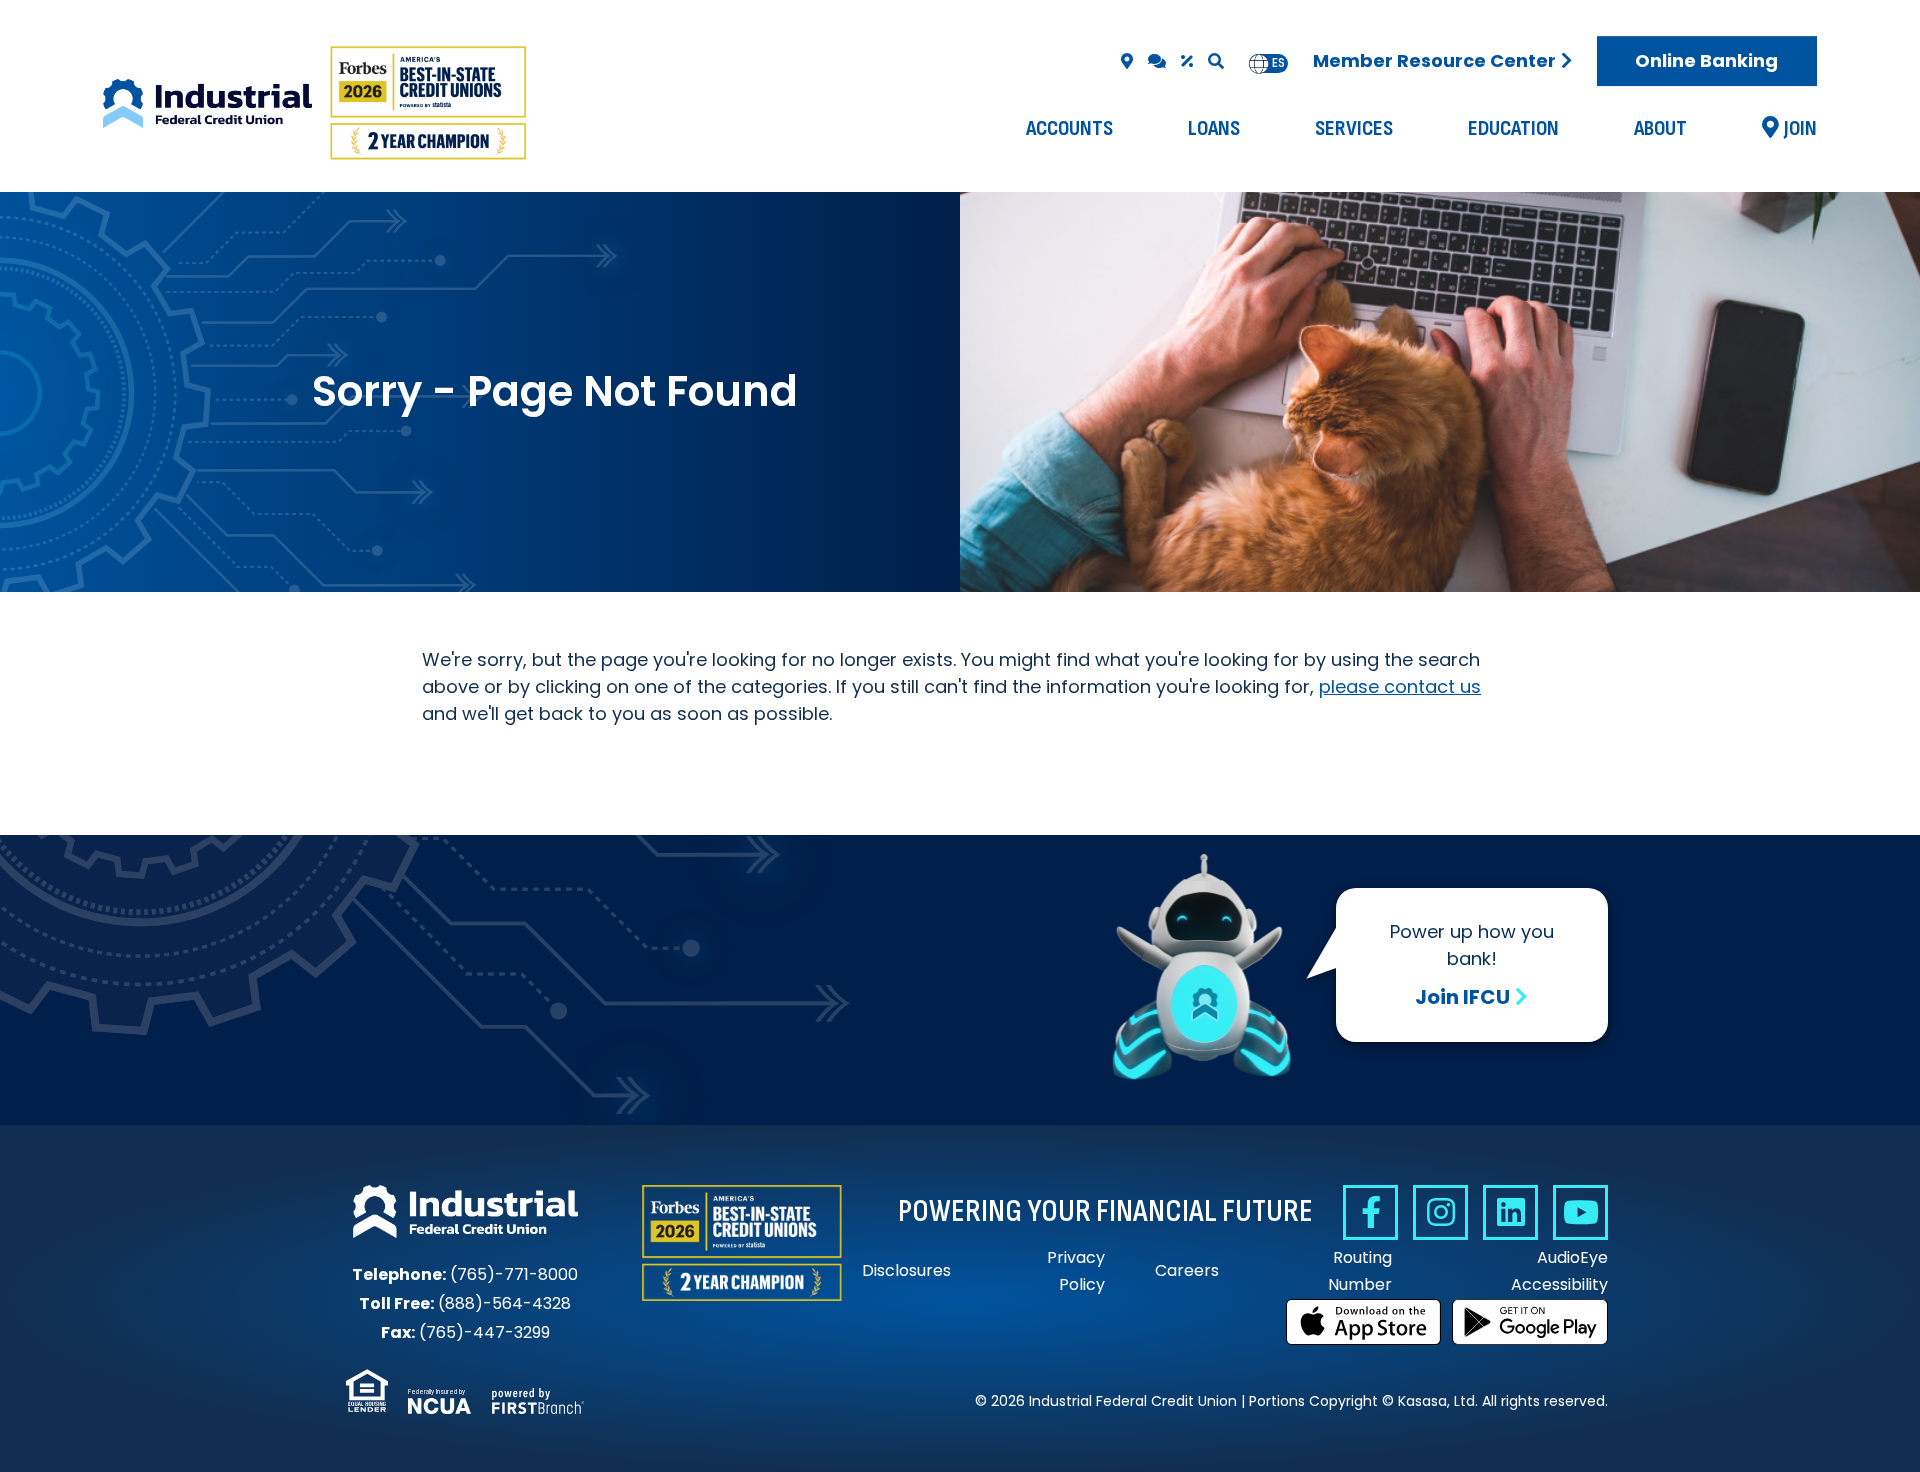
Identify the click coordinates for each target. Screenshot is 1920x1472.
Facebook (1370, 1212)
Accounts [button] (1069, 128)
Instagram (1440, 1212)
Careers (1187, 1270)
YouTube (1580, 1212)
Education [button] (1513, 128)
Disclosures (906, 1270)
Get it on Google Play (1530, 1322)
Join (1800, 128)
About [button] (1660, 128)
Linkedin (1510, 1212)
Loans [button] (1214, 128)
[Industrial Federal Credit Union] (317, 103)
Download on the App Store (1364, 1322)
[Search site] (1216, 61)
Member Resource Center (1434, 60)
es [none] (1278, 63)
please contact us (1400, 686)
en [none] (1259, 63)
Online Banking (1706, 60)
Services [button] (1354, 128)
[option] (1278, 63)
